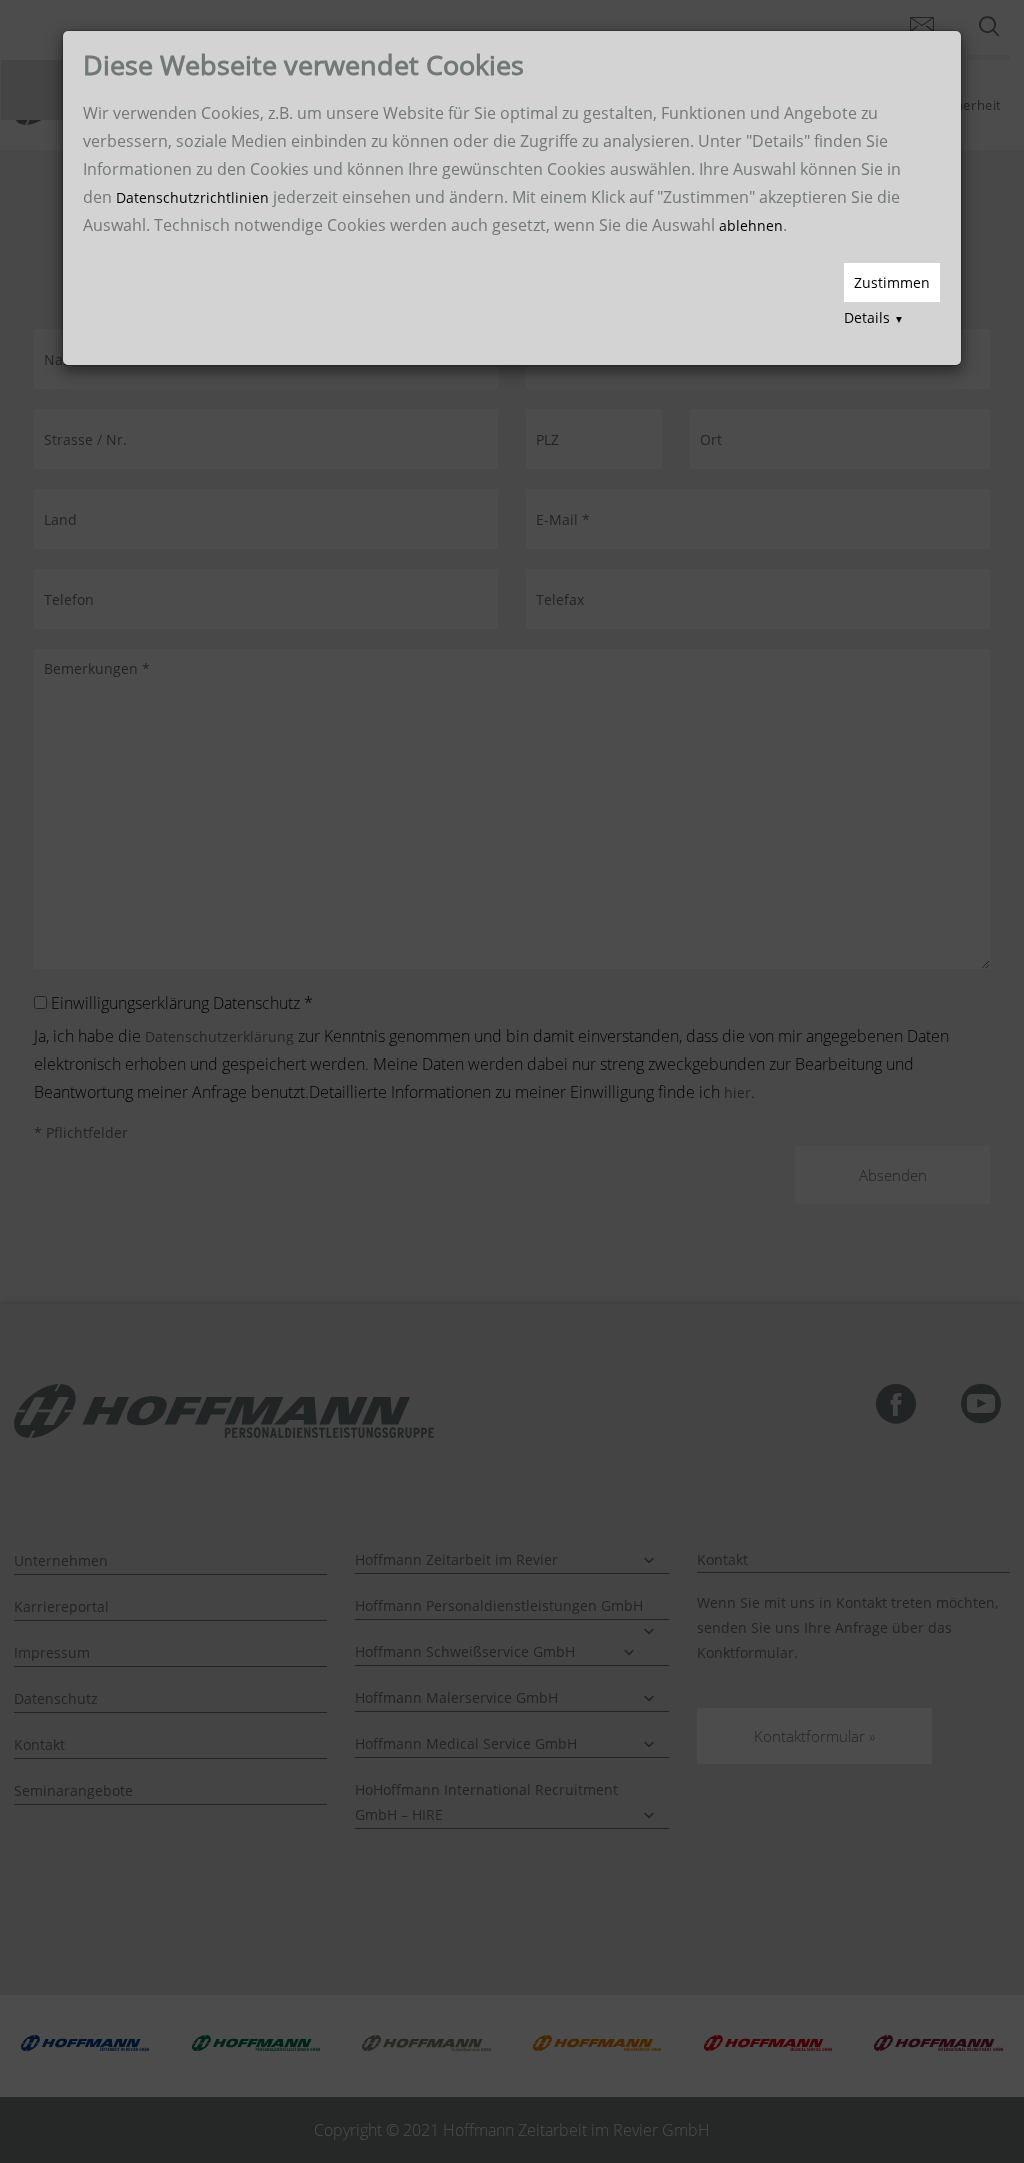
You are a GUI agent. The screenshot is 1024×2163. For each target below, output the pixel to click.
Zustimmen (892, 282)
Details (874, 317)
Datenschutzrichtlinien (192, 197)
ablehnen (751, 225)
